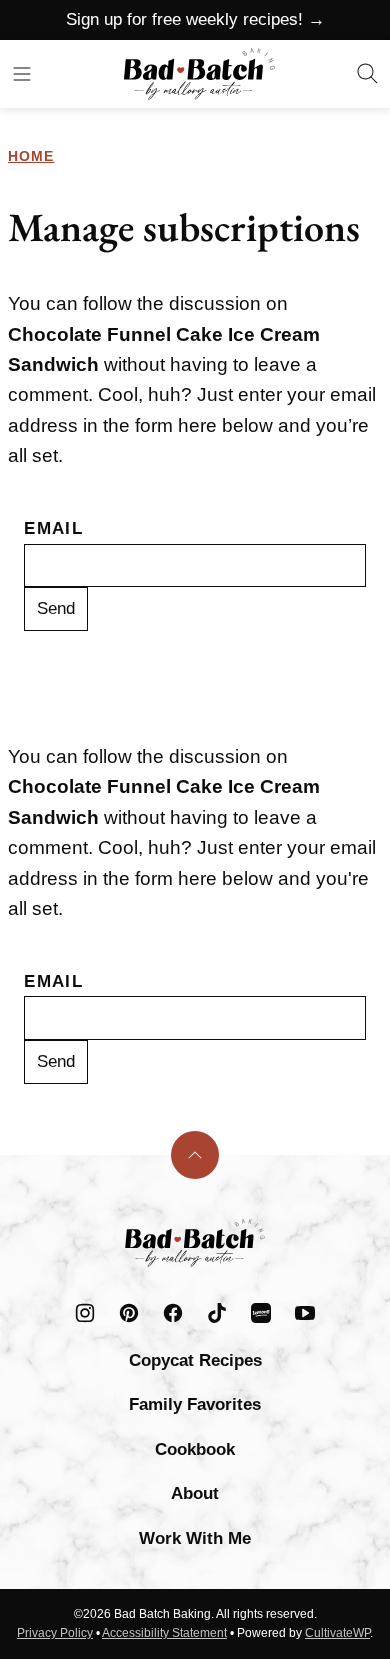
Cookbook (195, 1449)
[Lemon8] (261, 1313)
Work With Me (195, 1538)
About (195, 1493)
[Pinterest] (129, 1313)
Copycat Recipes (195, 1360)
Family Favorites (195, 1404)
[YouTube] (305, 1313)
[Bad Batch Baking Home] (199, 74)
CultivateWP (337, 1633)
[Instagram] (85, 1313)
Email (53, 528)
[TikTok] (217, 1313)
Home (31, 156)
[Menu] (22, 74)
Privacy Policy (55, 1633)
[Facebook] (173, 1313)
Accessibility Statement (164, 1633)
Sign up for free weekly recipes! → (195, 19)
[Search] (368, 74)
